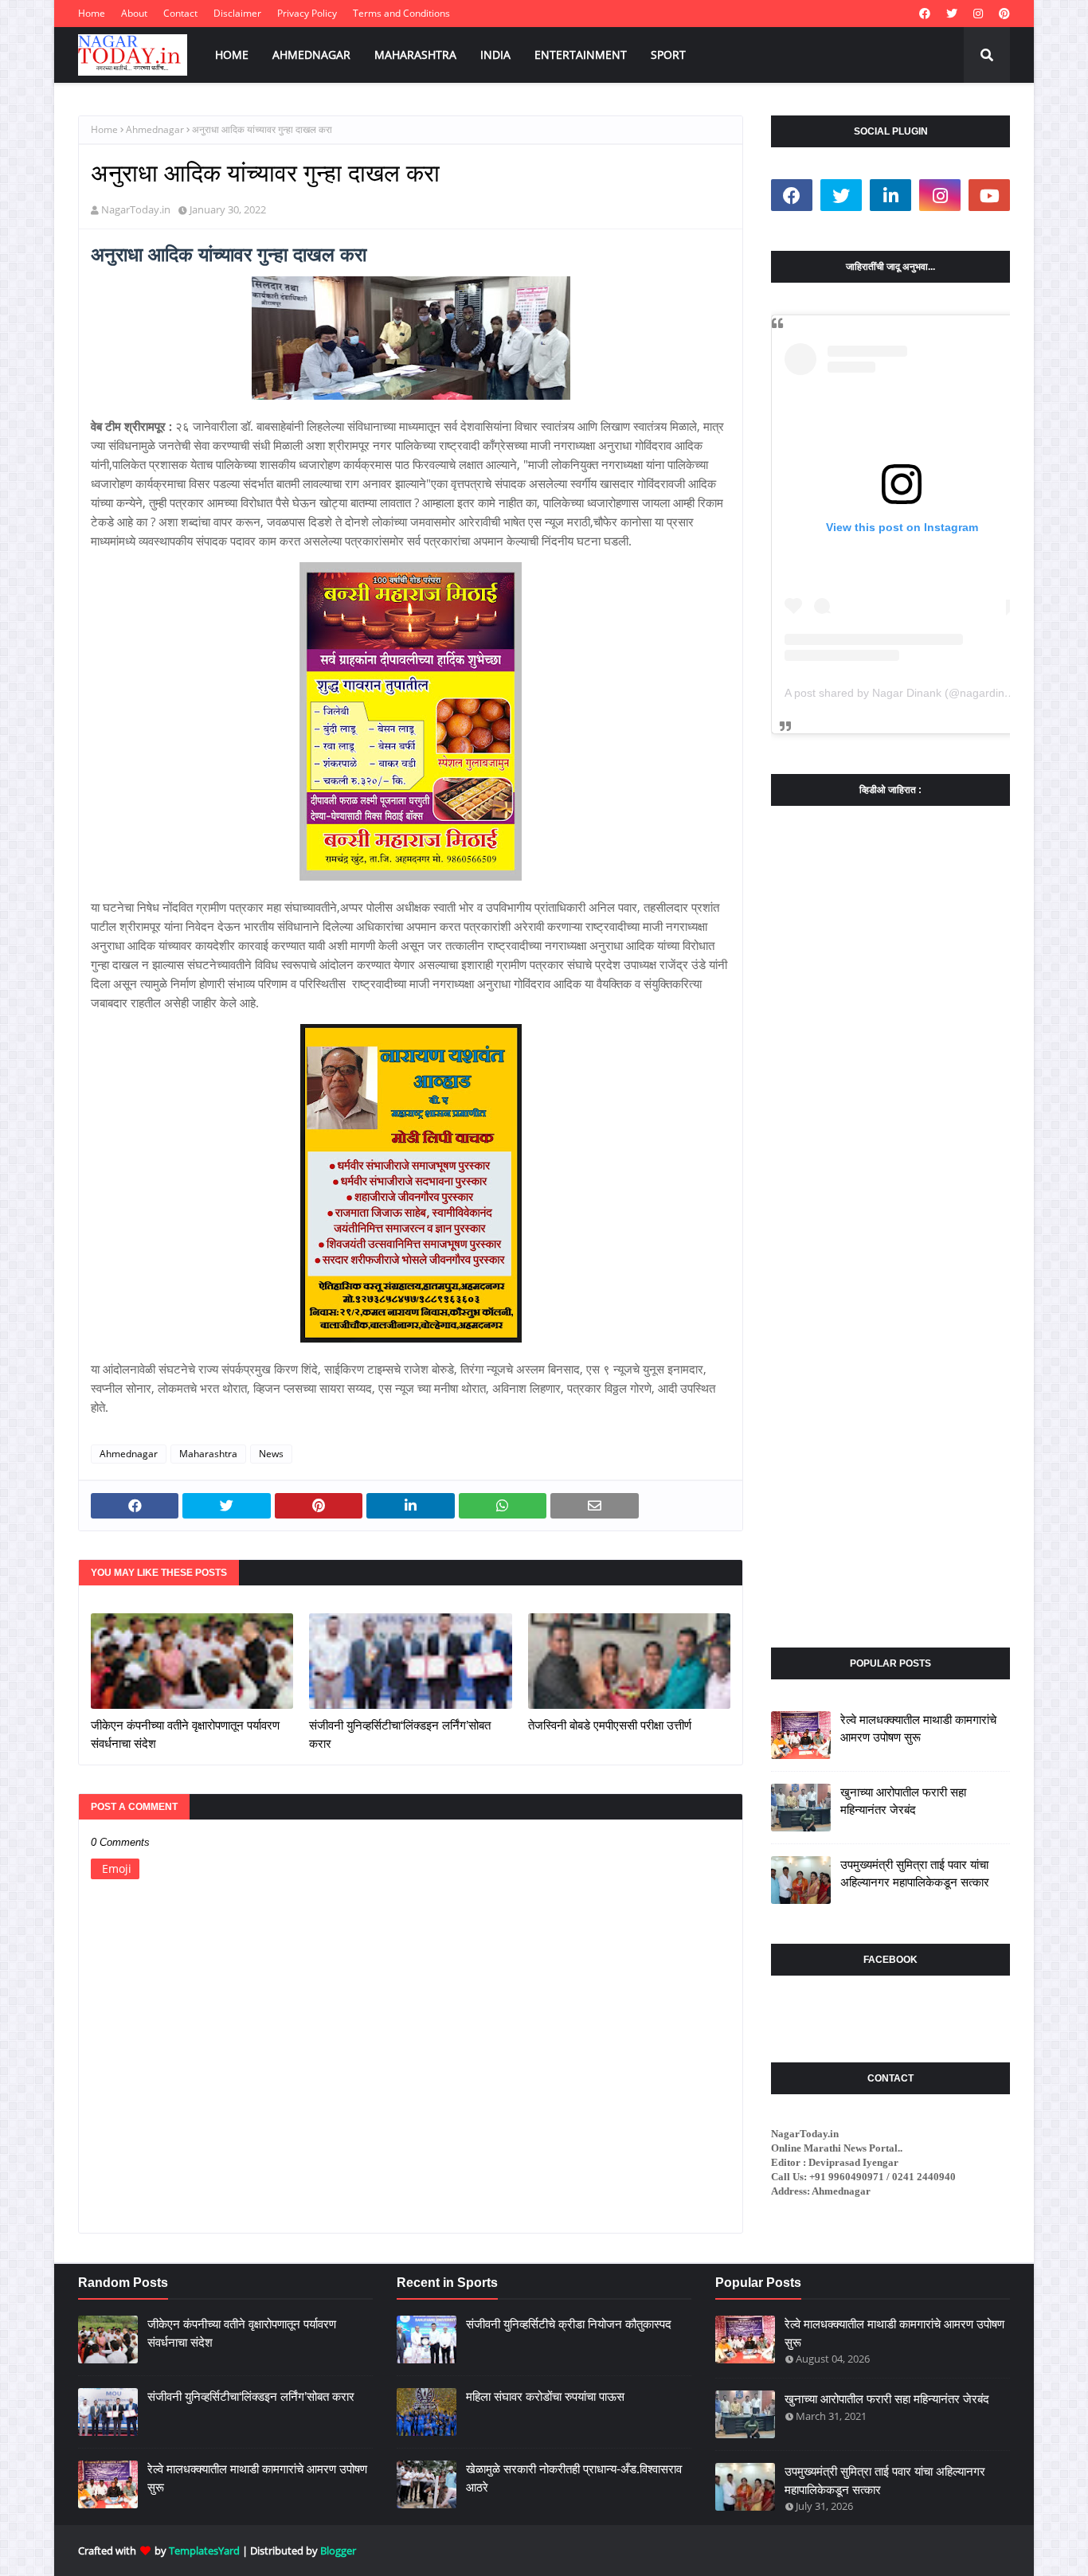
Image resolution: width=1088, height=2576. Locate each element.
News (271, 1454)
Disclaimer (237, 13)
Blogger (338, 2551)
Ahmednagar (155, 129)
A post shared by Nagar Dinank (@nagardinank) (906, 693)
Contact (180, 13)
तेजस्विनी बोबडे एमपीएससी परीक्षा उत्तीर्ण (610, 1725)
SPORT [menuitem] (668, 55)
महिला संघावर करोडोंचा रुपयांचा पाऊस (545, 2396)
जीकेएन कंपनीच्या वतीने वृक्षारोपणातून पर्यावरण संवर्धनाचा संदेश (185, 1734)
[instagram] (978, 14)
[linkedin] (890, 195)
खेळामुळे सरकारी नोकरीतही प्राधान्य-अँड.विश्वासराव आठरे (574, 2478)
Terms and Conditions (401, 13)
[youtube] (989, 195)
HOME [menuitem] (232, 55)
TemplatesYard (204, 2551)
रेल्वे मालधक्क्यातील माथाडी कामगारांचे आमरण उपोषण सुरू (918, 1729)
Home (92, 13)
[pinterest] (1002, 14)
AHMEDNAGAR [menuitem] (311, 55)
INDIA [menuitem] (495, 55)
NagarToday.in (136, 209)
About (134, 13)
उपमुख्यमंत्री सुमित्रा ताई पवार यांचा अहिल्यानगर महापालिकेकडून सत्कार (915, 1874)
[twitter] (952, 14)
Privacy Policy (307, 13)
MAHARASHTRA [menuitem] (415, 55)
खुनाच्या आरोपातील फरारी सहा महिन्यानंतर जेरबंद (903, 1801)
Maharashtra (208, 1454)
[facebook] (925, 14)
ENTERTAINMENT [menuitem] (581, 55)
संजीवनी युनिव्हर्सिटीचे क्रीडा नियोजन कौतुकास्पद (569, 2324)
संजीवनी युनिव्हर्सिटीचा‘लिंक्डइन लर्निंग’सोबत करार (400, 1734)
